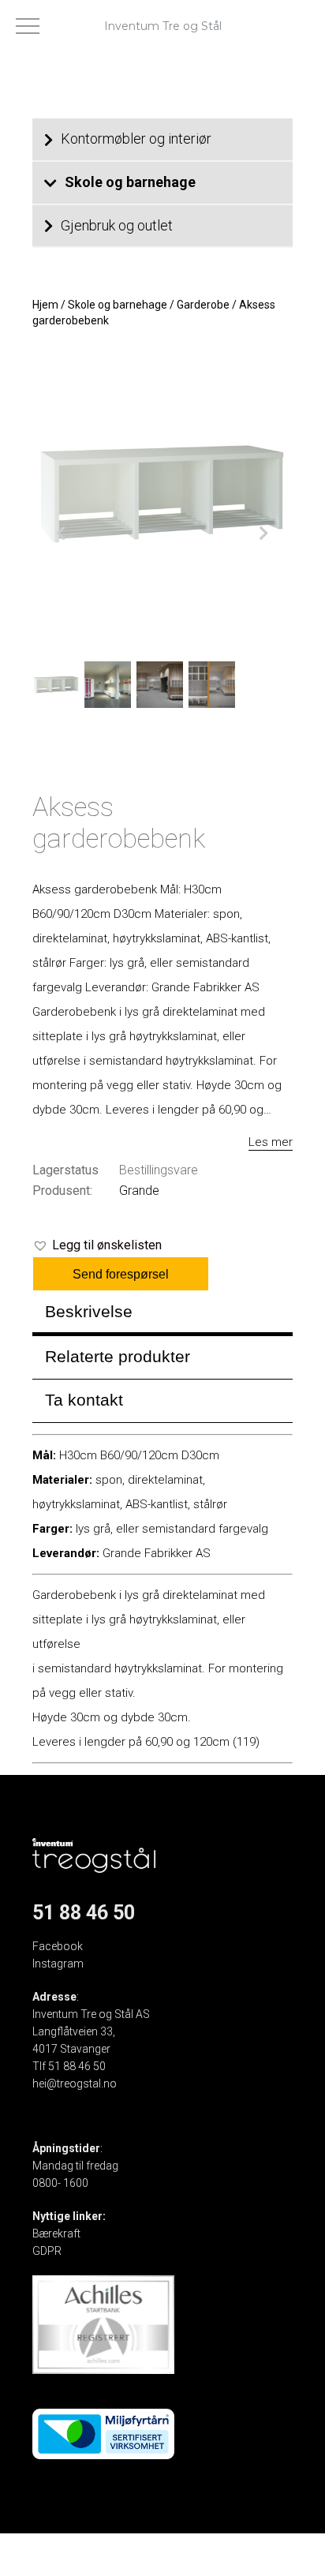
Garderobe (203, 305)
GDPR (47, 2251)
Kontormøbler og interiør (136, 139)
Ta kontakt (84, 1400)
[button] (97, 1245)
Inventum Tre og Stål (163, 26)
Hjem (45, 305)
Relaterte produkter (118, 1356)
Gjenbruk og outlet (117, 225)
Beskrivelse (89, 1311)
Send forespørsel (121, 1274)
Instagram (58, 1964)
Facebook (58, 1946)
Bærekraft (56, 2233)
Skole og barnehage (130, 182)
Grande (139, 1191)
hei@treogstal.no (75, 2084)
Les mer (271, 1142)
